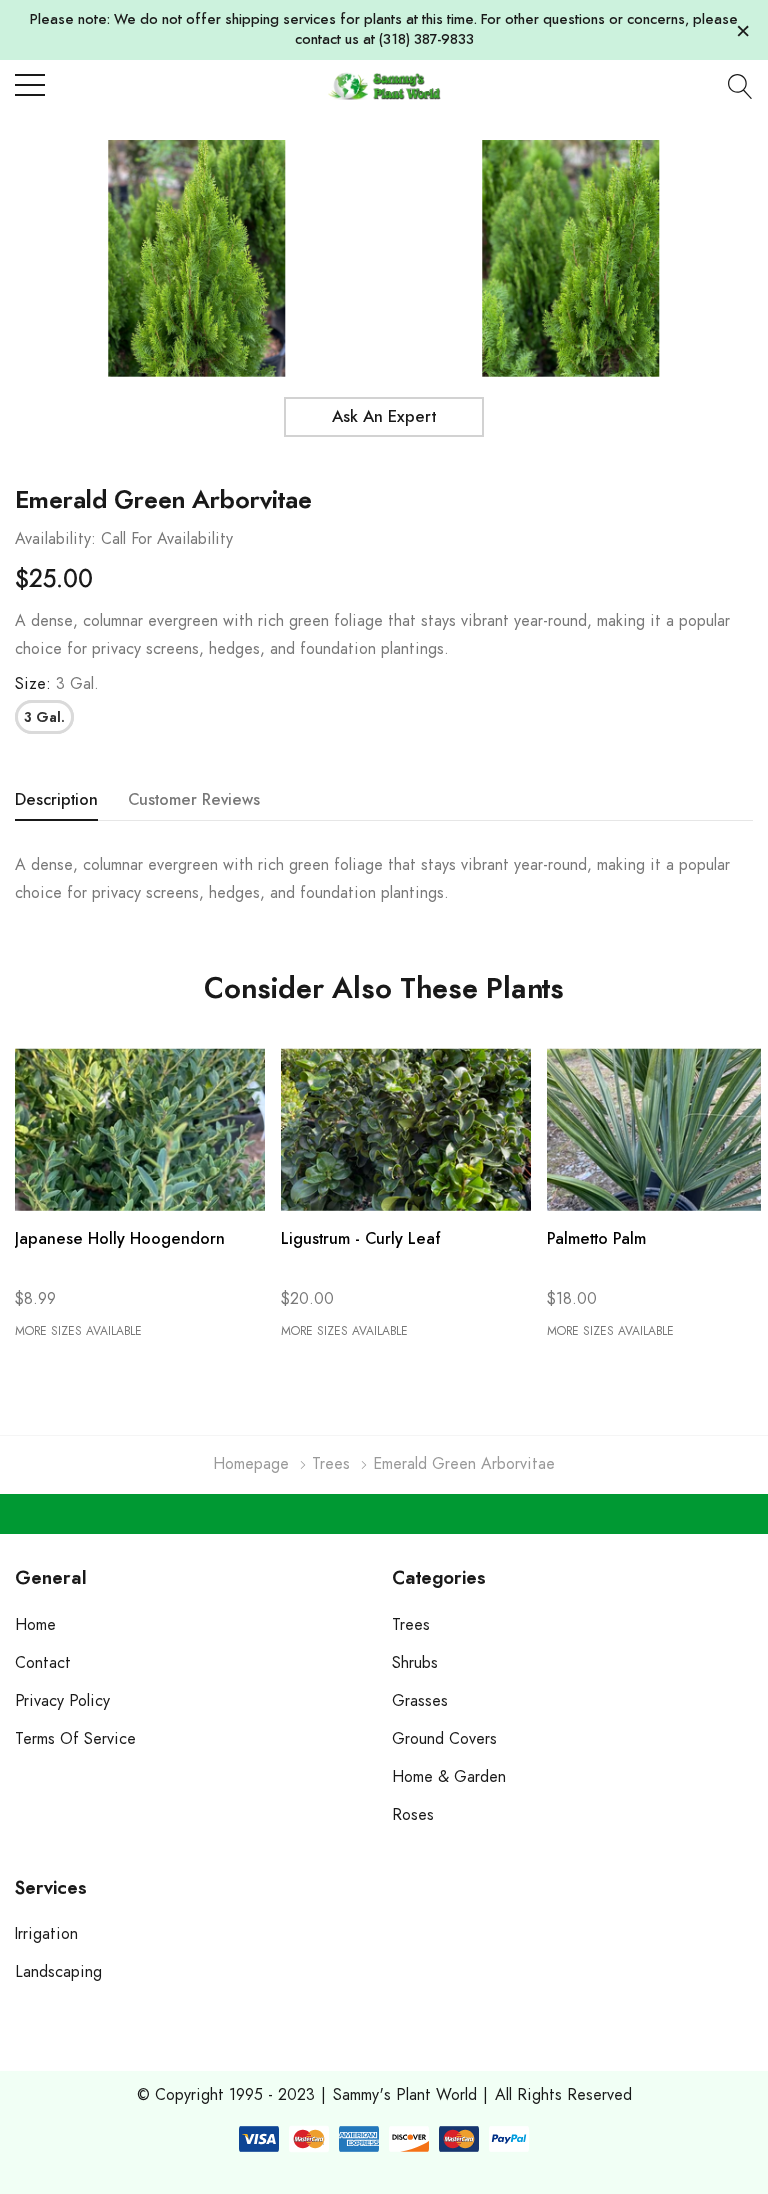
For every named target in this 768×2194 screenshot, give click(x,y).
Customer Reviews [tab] (194, 800)
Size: (57, 684)
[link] (140, 1129)
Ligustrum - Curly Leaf (361, 1239)
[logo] (383, 85)
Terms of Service (75, 1739)
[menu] (30, 85)
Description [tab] (56, 800)
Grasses (420, 1701)
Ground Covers (444, 1739)
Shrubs (415, 1663)
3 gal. (44, 718)
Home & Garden (449, 1777)
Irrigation (46, 1934)
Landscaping (58, 1972)
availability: (55, 539)
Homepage (251, 1464)
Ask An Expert (384, 417)
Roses (413, 1815)
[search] (740, 86)
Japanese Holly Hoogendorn (120, 1239)
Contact (43, 1663)
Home (35, 1625)
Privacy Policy (62, 1701)
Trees (331, 1464)
